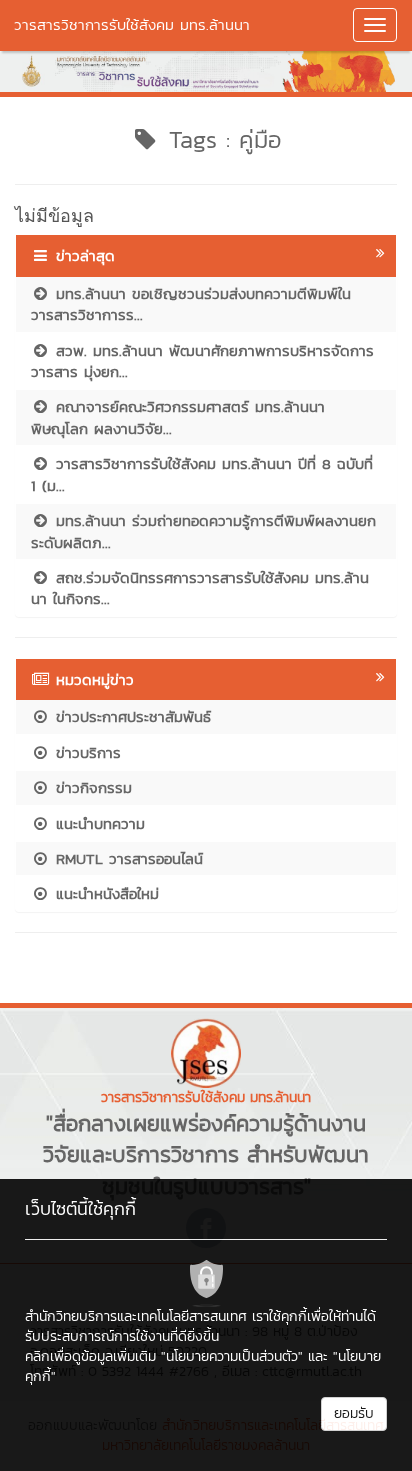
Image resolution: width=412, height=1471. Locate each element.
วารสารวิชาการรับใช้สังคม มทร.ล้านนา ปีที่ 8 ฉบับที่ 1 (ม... (202, 474)
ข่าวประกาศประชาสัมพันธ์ (130, 716)
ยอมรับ (354, 1413)
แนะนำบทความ (97, 823)
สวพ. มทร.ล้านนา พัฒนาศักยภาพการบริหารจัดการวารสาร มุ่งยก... (202, 361)
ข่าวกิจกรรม (91, 787)
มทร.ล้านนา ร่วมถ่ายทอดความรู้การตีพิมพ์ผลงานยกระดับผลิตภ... (203, 531)
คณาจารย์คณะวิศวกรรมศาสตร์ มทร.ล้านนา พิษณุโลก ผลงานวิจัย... (178, 417)
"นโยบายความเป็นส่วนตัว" (232, 1356)
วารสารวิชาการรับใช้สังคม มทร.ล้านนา (132, 24)
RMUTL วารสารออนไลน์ (126, 858)
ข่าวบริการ (85, 752)
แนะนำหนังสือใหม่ (104, 893)
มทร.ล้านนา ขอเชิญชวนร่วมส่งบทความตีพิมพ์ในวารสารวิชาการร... (191, 304)
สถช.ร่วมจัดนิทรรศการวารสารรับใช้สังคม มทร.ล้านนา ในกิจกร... (200, 588)
